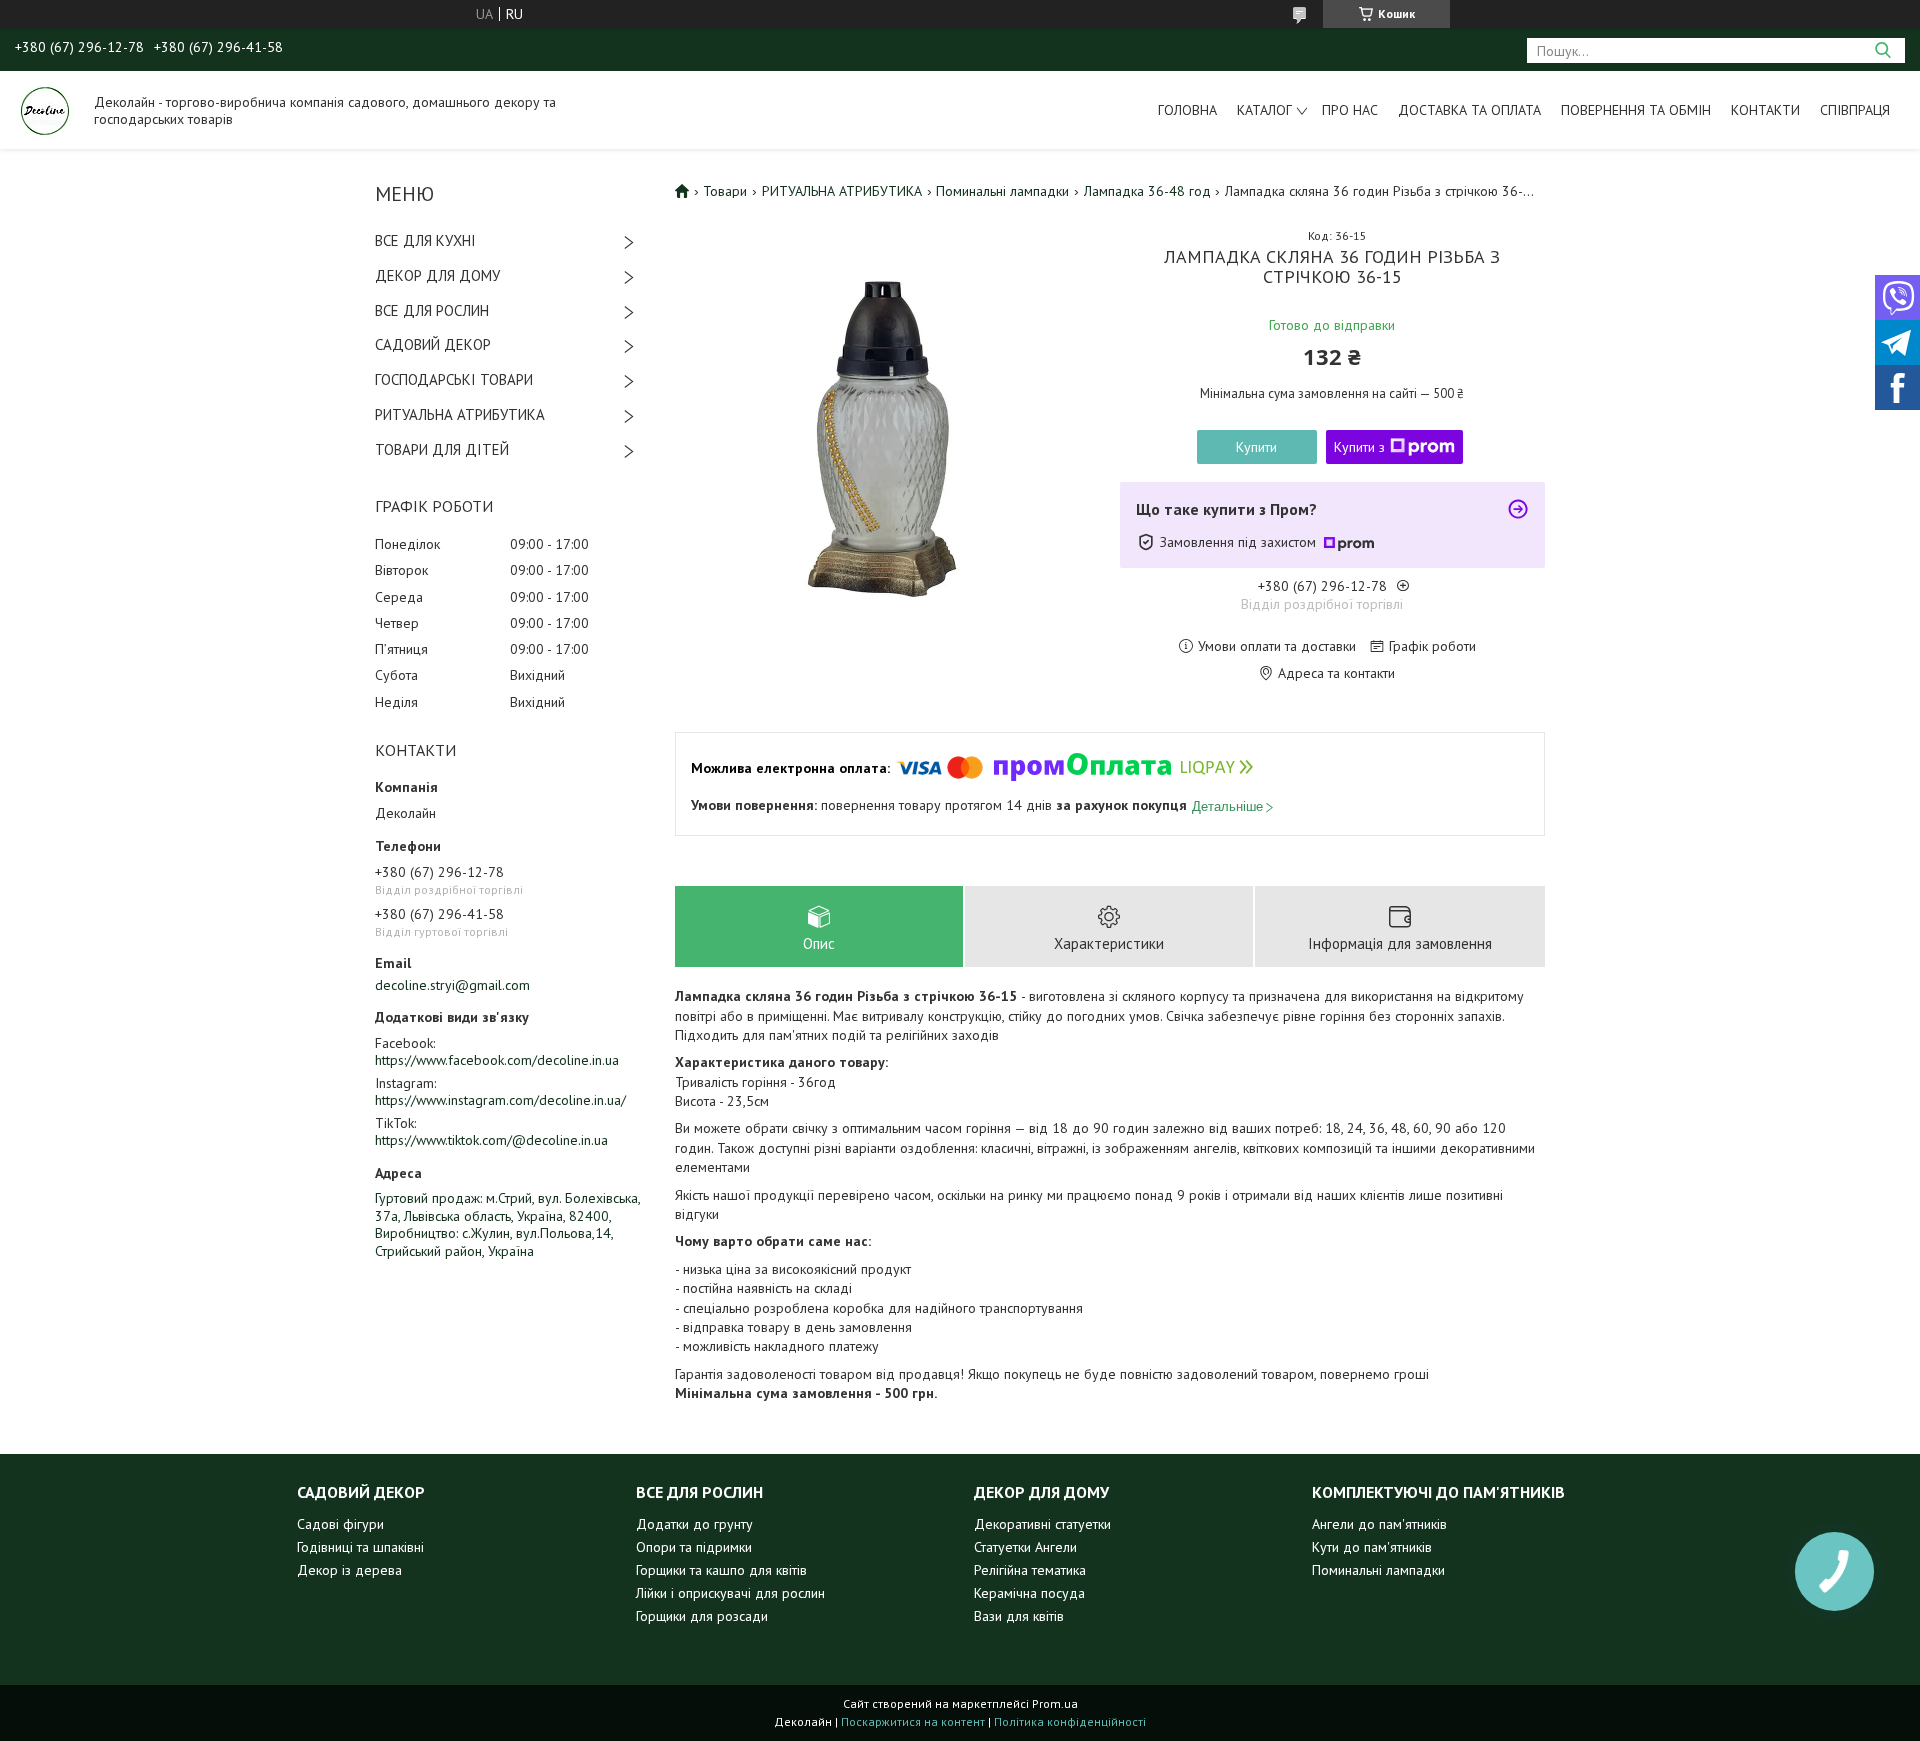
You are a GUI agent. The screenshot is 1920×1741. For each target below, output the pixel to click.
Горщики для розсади (702, 1616)
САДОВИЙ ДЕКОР (433, 344)
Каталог (1264, 110)
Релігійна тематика (1030, 1570)
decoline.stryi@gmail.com (452, 985)
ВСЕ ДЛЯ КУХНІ (425, 240)
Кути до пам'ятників (1372, 1547)
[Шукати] (1882, 50)
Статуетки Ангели (1025, 1547)
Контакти (1765, 110)
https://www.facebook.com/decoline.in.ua (497, 1060)
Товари (725, 191)
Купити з (1359, 447)
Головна (1187, 110)
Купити (1256, 447)
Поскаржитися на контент (913, 1721)
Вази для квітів (1019, 1616)
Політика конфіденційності (1070, 1721)
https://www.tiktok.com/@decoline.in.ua (491, 1140)
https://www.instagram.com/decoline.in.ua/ (500, 1100)
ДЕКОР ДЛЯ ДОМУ (437, 275)
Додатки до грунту (694, 1524)
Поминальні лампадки (1002, 191)
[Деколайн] (45, 110)
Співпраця (1855, 110)
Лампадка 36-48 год (1147, 191)
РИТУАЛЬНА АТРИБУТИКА (460, 414)
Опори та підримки (694, 1547)
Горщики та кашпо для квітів (721, 1570)
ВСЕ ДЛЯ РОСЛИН (432, 310)
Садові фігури (340, 1524)
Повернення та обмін (1636, 110)
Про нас (1350, 110)
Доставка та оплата (1469, 110)
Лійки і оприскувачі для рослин (730, 1593)
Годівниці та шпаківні (360, 1547)
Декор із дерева (349, 1570)
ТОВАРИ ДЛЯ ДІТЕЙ (442, 449)
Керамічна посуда (1029, 1593)
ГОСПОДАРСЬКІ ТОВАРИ (454, 379)
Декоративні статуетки (1042, 1524)
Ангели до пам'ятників (1379, 1524)
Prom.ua (1055, 1703)
